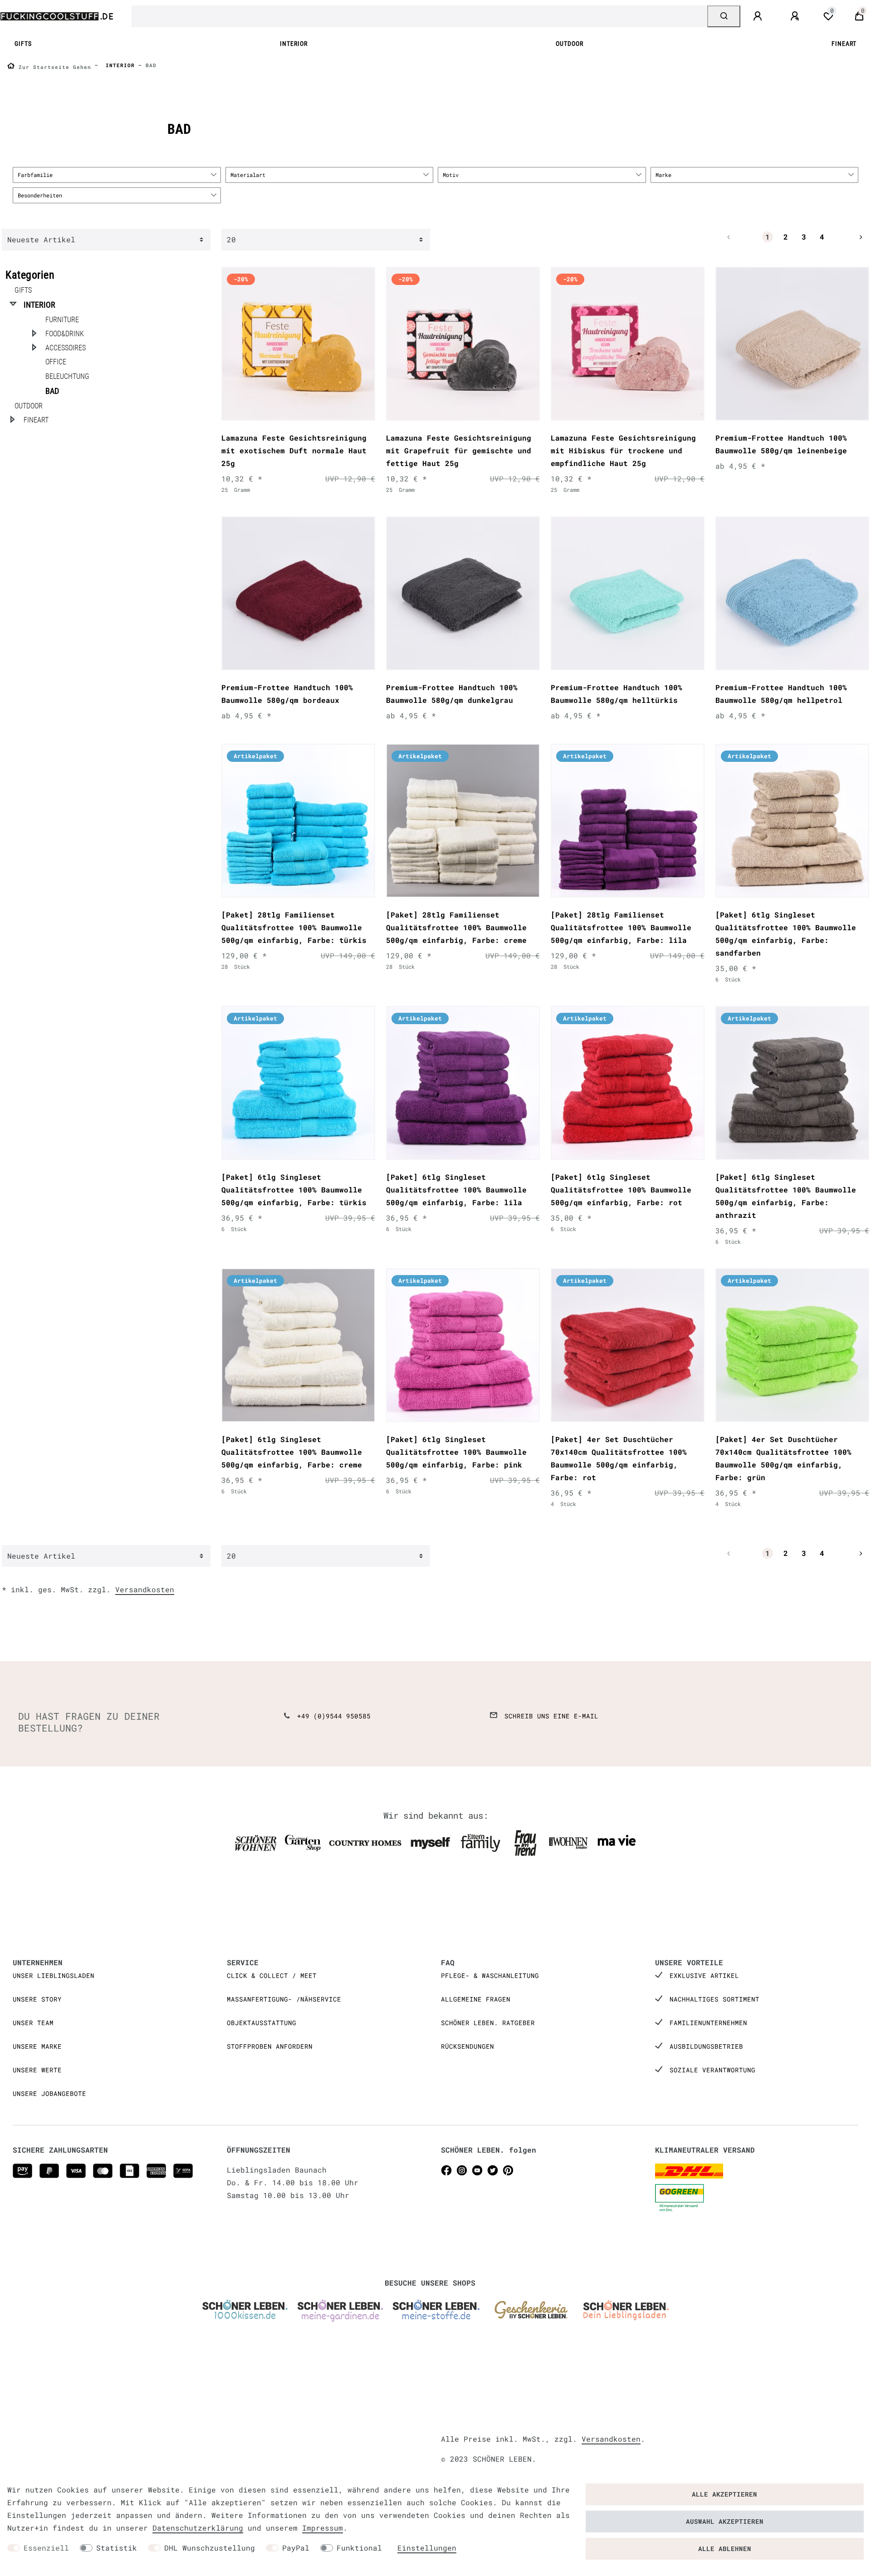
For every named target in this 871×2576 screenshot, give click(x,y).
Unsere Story (37, 1999)
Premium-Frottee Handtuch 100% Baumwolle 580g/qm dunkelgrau (452, 694)
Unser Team (33, 2023)
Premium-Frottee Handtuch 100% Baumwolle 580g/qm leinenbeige (781, 444)
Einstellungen (427, 2548)
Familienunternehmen (708, 2023)
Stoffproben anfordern (270, 2046)
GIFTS (23, 44)
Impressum (323, 2528)
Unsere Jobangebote (49, 2093)
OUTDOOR (570, 44)
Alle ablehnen (725, 2549)
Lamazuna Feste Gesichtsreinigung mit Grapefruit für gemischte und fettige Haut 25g (459, 450)
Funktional (359, 2548)
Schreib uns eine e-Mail (551, 1716)
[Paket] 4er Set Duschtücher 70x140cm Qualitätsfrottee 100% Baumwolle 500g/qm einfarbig (619, 1458)
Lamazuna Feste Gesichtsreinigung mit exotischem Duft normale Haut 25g (294, 450)
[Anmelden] (759, 16)
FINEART (844, 44)
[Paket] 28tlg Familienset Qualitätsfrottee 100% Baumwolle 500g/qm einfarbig (294, 927)
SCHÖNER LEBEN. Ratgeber (488, 2023)
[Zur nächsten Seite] (850, 237)
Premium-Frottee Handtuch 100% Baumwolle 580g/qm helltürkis (617, 694)
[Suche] (724, 16)
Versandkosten (145, 1589)
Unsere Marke (37, 2046)
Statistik (117, 2548)
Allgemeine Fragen (476, 1999)
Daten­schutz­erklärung (198, 2528)
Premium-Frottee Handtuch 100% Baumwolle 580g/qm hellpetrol (781, 694)
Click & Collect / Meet (272, 1975)
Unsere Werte (37, 2070)
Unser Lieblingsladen (54, 1975)
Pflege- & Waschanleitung (490, 1975)
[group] (298, 344)
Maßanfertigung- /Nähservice (284, 1999)
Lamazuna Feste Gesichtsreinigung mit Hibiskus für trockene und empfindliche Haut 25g (623, 450)
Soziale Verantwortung (712, 2070)
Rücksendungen (467, 2046)
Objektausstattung (262, 2023)
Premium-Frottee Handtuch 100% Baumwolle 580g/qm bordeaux (287, 694)
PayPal (296, 2548)
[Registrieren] (796, 16)
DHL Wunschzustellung (210, 2548)
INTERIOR (294, 44)
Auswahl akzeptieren (725, 2521)
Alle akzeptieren (724, 2494)
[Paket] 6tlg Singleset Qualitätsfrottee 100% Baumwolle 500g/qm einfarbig (786, 934)
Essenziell (46, 2548)
